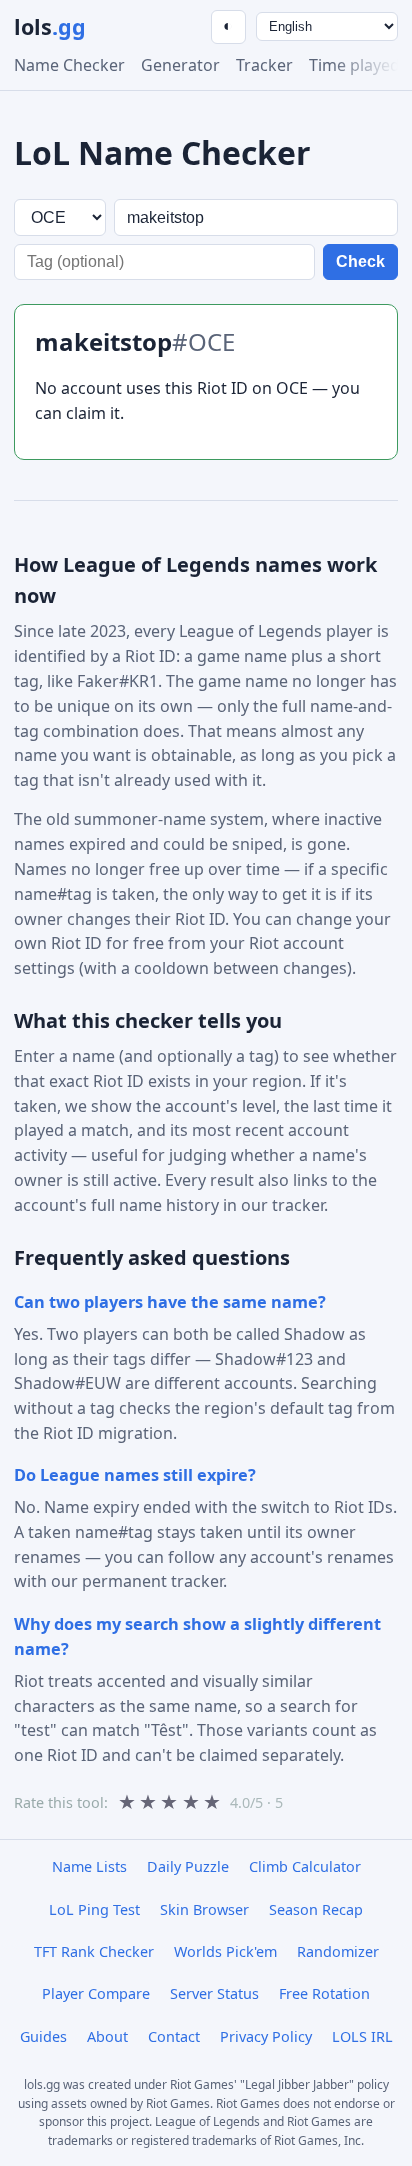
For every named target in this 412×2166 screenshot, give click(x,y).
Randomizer (338, 1951)
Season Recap (316, 1909)
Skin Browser (204, 1909)
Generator (180, 65)
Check (360, 261)
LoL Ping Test (94, 1909)
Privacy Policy (266, 2036)
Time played (354, 65)
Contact (174, 2036)
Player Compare (96, 1993)
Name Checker (69, 65)
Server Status (214, 1993)
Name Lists (89, 1866)
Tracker (264, 65)
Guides (43, 2036)
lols (50, 26)
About (107, 2036)
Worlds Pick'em (225, 1951)
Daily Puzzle (188, 1866)
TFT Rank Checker (94, 1951)
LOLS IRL (362, 2036)
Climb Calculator (305, 1866)
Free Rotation (324, 1993)
